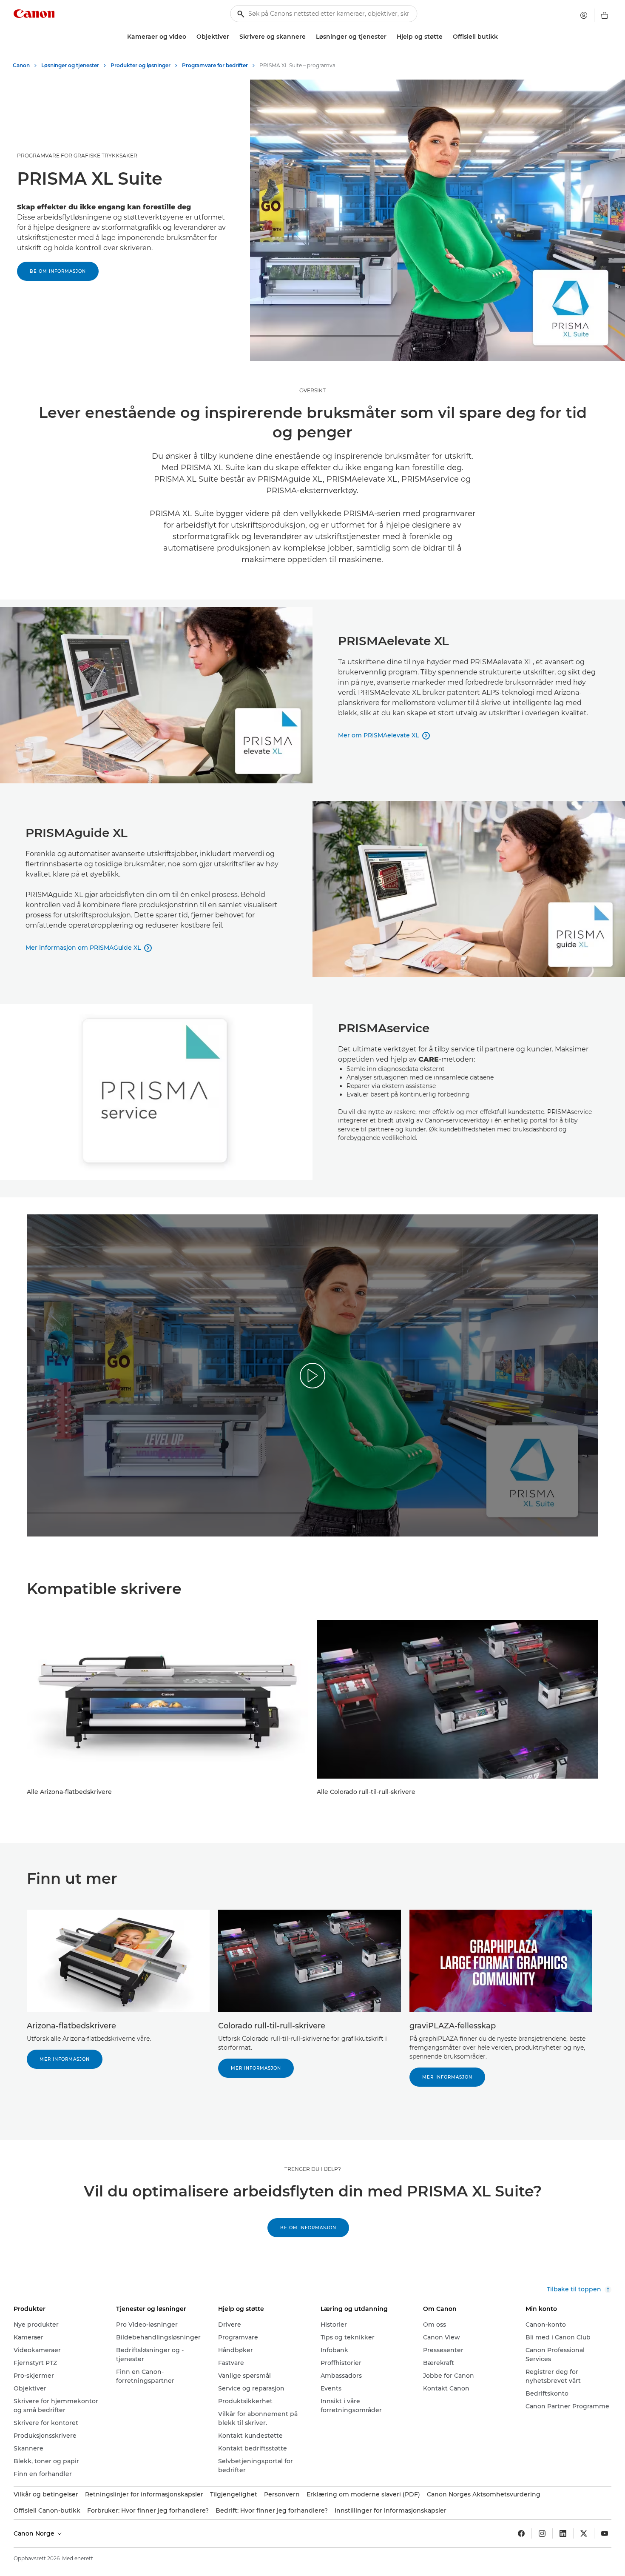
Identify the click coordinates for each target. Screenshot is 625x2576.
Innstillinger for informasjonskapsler (391, 2510)
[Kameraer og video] (190, 37)
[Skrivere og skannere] (309, 37)
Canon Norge (35, 2533)
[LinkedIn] (563, 2533)
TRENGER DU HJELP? (313, 2169)
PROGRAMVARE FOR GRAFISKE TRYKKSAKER (77, 156)
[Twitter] (584, 2533)
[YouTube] (605, 2533)
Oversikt (312, 390)
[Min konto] (584, 15)
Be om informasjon (58, 271)
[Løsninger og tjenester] (390, 37)
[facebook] (521, 2533)
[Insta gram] (542, 2533)
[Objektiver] (233, 37)
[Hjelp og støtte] (446, 37)
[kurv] (605, 15)
